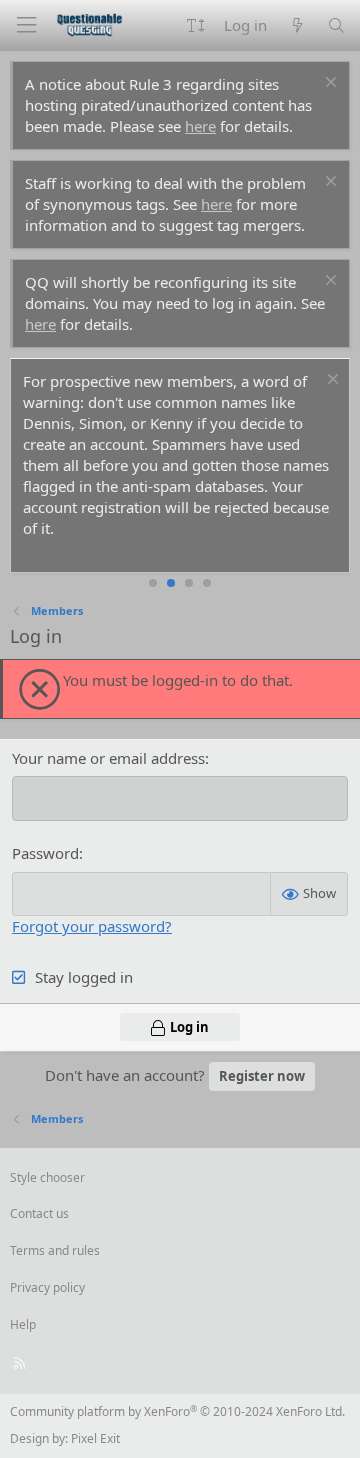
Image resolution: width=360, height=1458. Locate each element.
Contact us (39, 1213)
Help (23, 1324)
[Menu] (26, 25)
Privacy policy (47, 1287)
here (200, 126)
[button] (195, 25)
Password (45, 853)
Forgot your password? (92, 926)
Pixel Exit (95, 1438)
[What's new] (296, 25)
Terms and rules (55, 1250)
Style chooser (47, 1177)
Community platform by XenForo (177, 1411)
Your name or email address (108, 758)
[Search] (336, 25)
